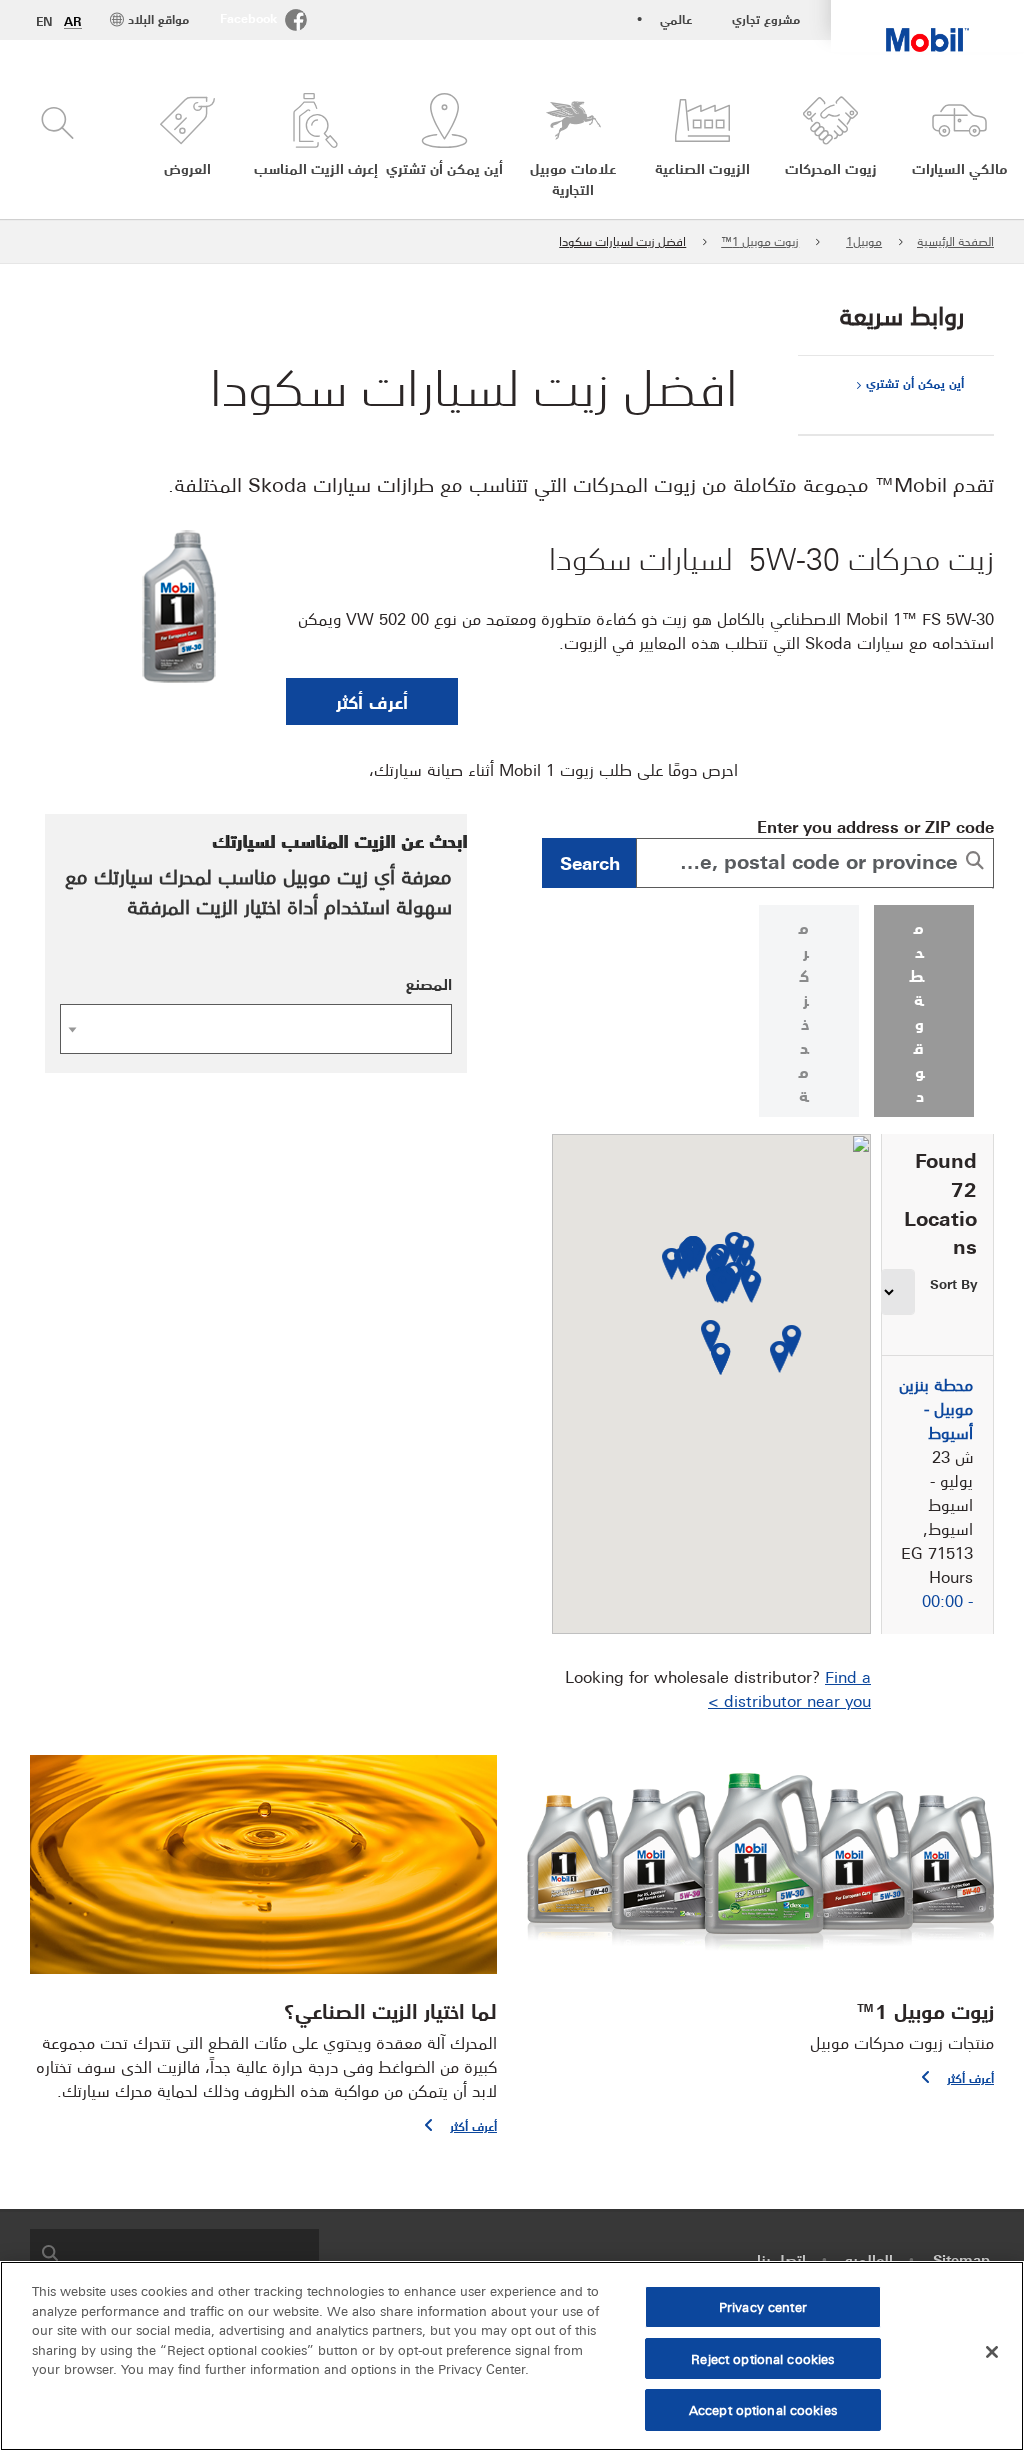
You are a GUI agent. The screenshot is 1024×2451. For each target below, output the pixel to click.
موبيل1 (864, 240)
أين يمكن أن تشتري (915, 382)
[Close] (992, 2352)
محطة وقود (917, 1011)
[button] (187, 146)
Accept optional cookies (763, 2409)
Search (590, 862)
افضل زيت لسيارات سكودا (622, 240)
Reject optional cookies (762, 2358)
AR (73, 21)
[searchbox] (194, 2251)
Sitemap (961, 2259)
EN (44, 21)
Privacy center (763, 2306)
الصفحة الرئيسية (955, 240)
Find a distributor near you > (789, 1688)
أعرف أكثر (372, 701)
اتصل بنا (781, 2259)
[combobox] (815, 863)
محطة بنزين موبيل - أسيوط (936, 1408)
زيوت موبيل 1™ (760, 240)
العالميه (869, 2259)
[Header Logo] (927, 26)
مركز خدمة (804, 1011)
